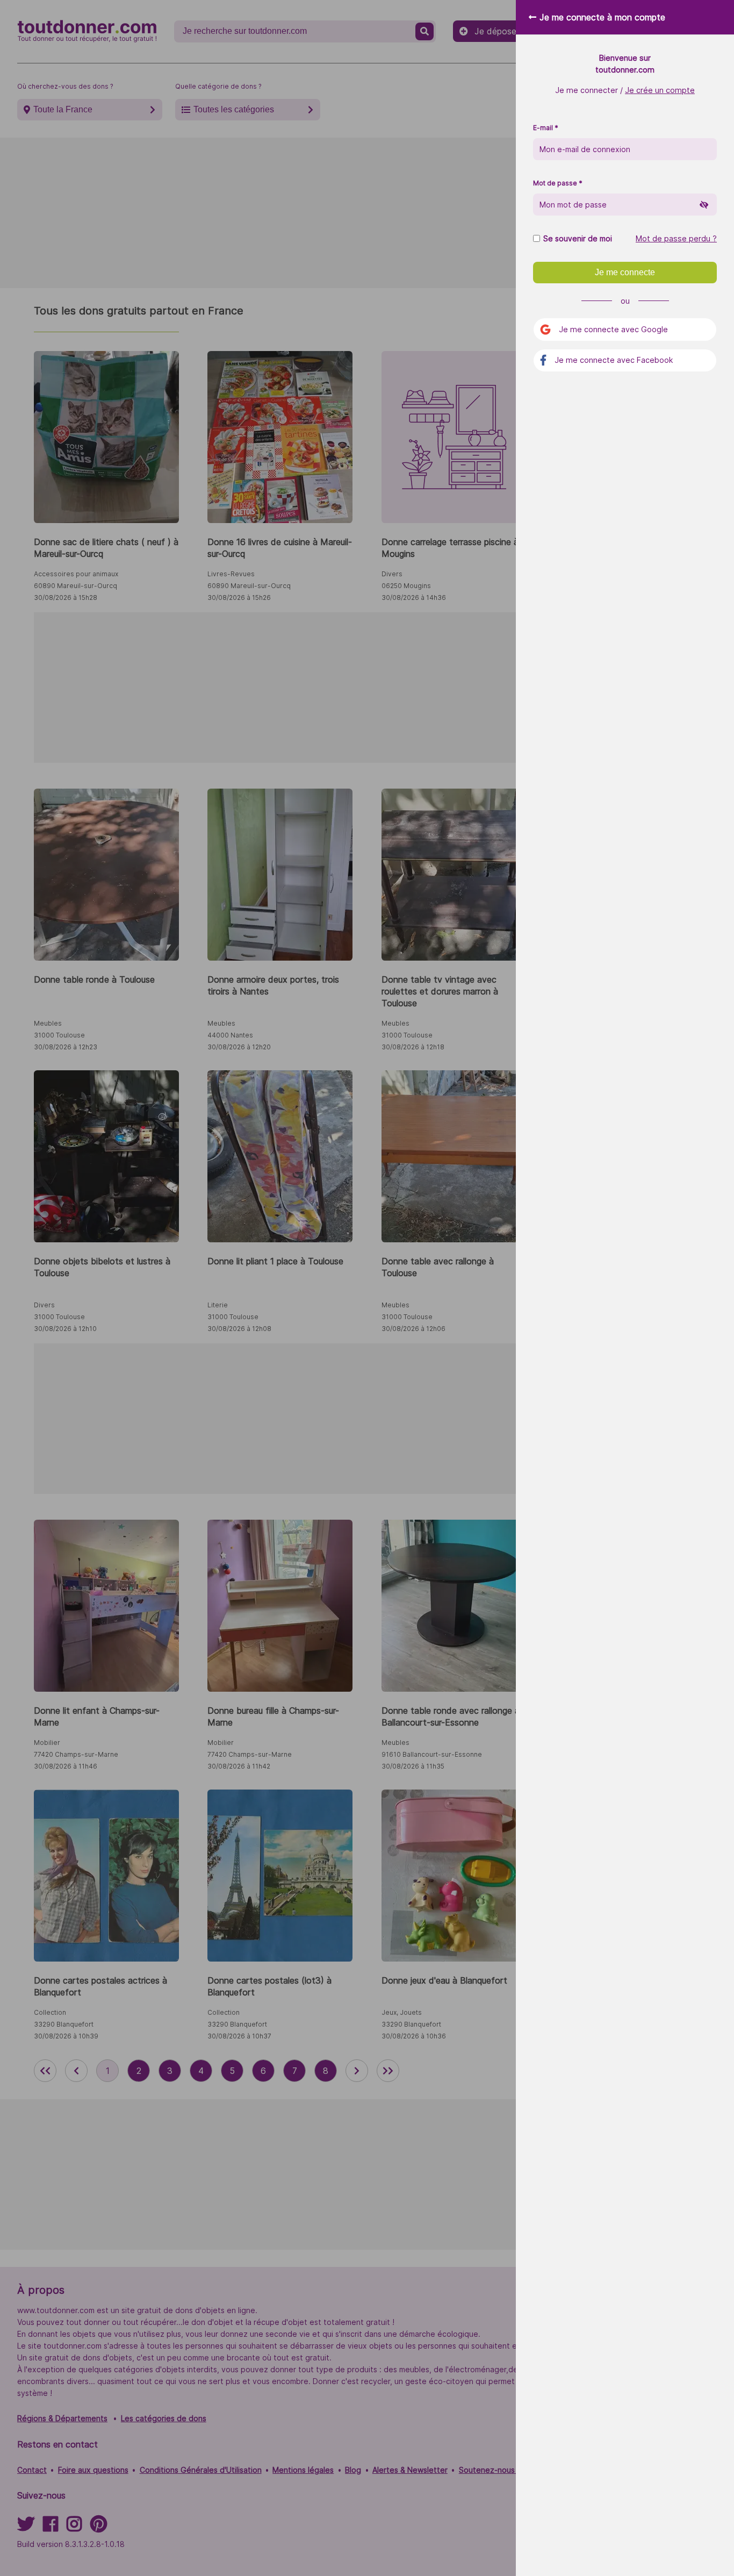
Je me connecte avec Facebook (614, 360)
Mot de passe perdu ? (676, 239)
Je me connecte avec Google (613, 329)
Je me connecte (625, 272)
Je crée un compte (660, 90)
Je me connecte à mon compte (602, 17)
